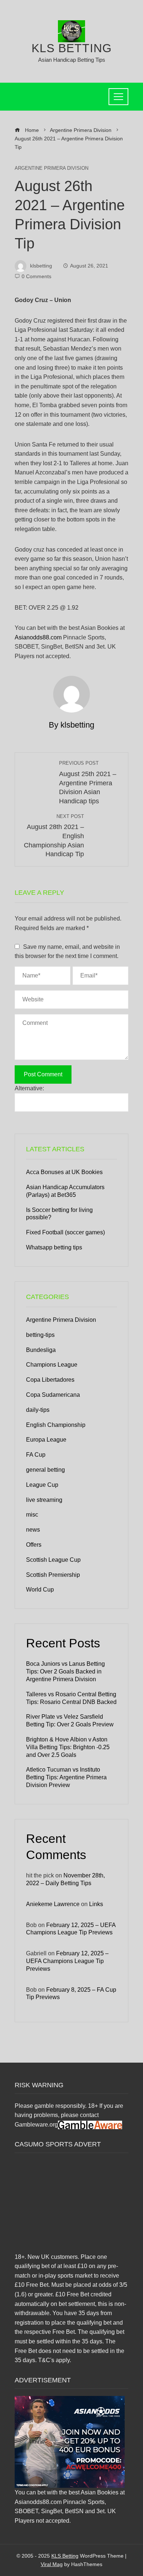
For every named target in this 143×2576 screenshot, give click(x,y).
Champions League (52, 1365)
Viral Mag (52, 2564)
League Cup (42, 1485)
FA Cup (36, 1455)
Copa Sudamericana (53, 1395)
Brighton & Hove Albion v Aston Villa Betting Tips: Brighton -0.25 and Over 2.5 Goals (68, 1747)
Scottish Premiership (53, 1575)
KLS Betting (72, 48)
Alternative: (29, 1088)
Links (96, 1904)
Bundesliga (41, 1350)
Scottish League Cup (53, 1560)
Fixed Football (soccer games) (65, 1232)
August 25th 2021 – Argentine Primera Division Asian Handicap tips (88, 783)
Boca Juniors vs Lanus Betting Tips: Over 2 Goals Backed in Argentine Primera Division (65, 1671)
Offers (34, 1545)
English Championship (56, 1425)
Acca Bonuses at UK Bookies (64, 1172)
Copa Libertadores (50, 1380)
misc (32, 1515)
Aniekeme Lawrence (53, 1904)
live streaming (44, 1500)
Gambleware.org (36, 2125)
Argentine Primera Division (52, 168)
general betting (45, 1470)
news (33, 1530)
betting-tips (40, 1335)
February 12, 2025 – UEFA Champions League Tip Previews (67, 1961)
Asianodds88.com (38, 637)
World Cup (40, 1590)
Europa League (46, 1440)
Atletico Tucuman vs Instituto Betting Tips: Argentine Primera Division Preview (66, 1777)
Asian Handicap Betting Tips (72, 60)
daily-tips (38, 1410)
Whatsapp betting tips (54, 1247)
